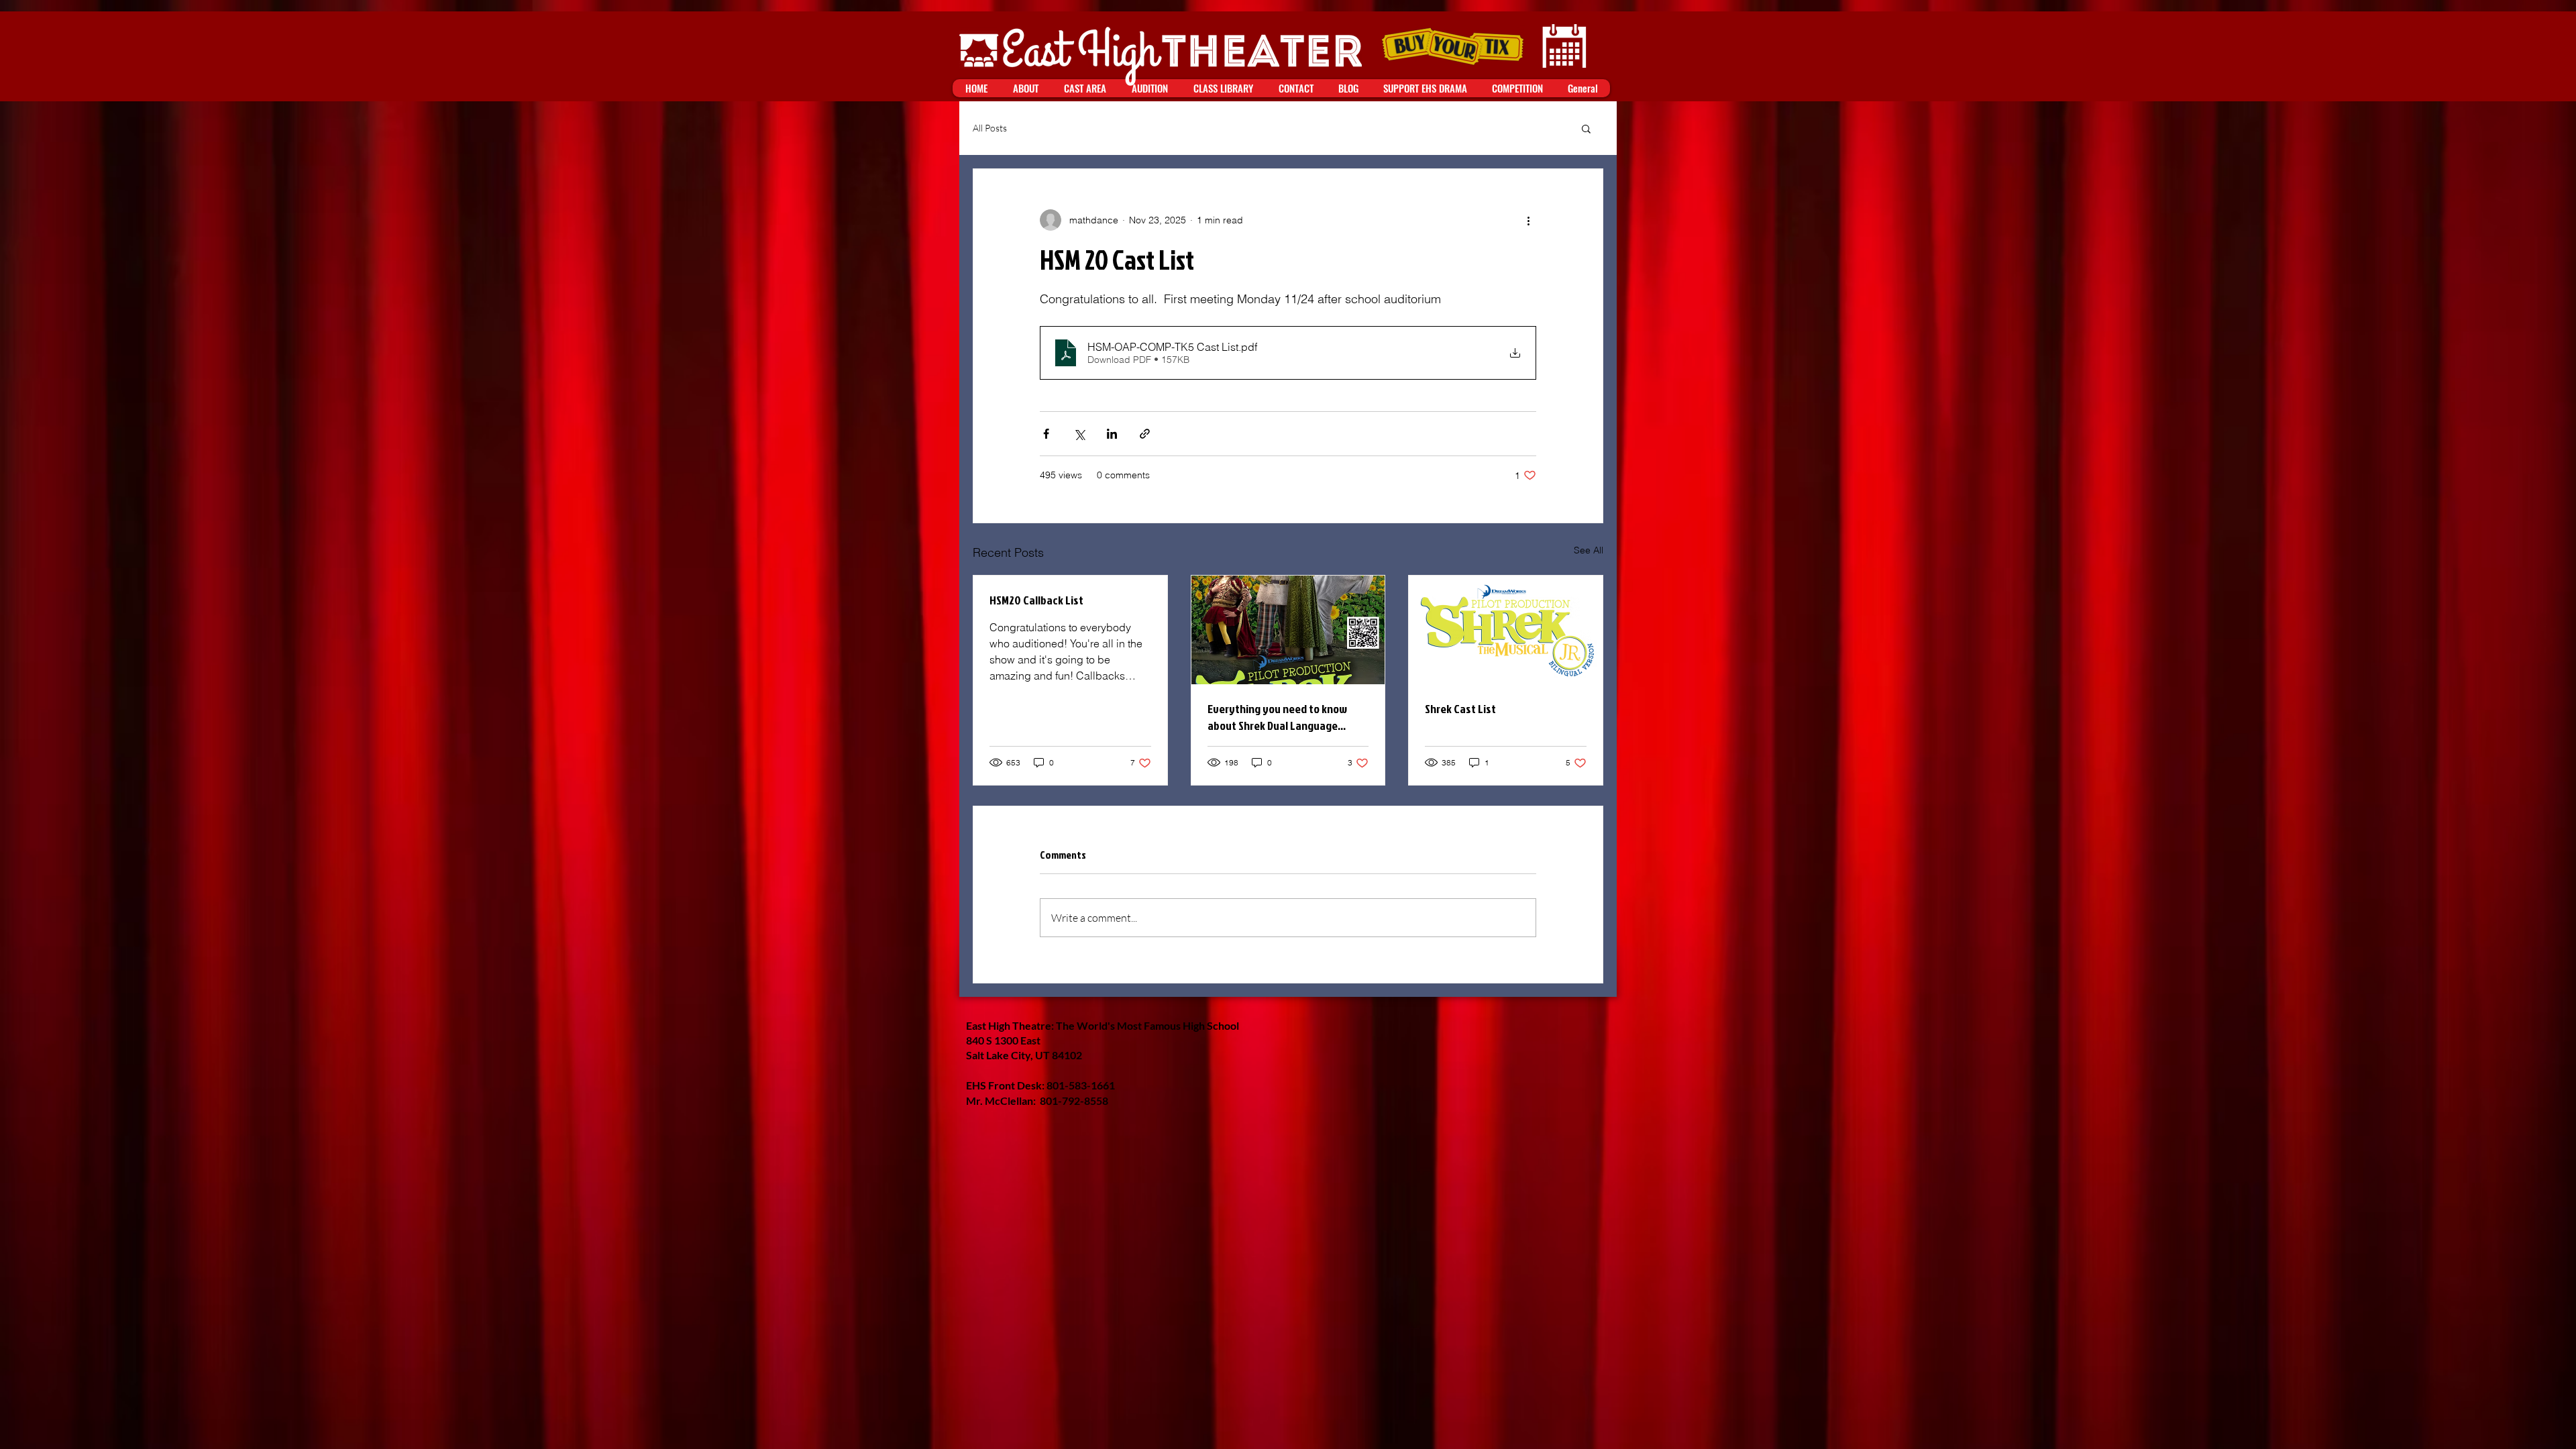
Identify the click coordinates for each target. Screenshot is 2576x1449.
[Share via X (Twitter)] (1079, 434)
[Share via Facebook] (1046, 434)
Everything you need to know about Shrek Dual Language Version (1277, 717)
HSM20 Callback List (1036, 600)
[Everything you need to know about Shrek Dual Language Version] (1288, 630)
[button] (1586, 128)
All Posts (990, 128)
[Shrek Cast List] (1506, 630)
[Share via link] (1145, 434)
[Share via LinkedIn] (1112, 434)
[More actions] (1528, 220)
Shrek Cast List (1460, 709)
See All (1589, 550)
